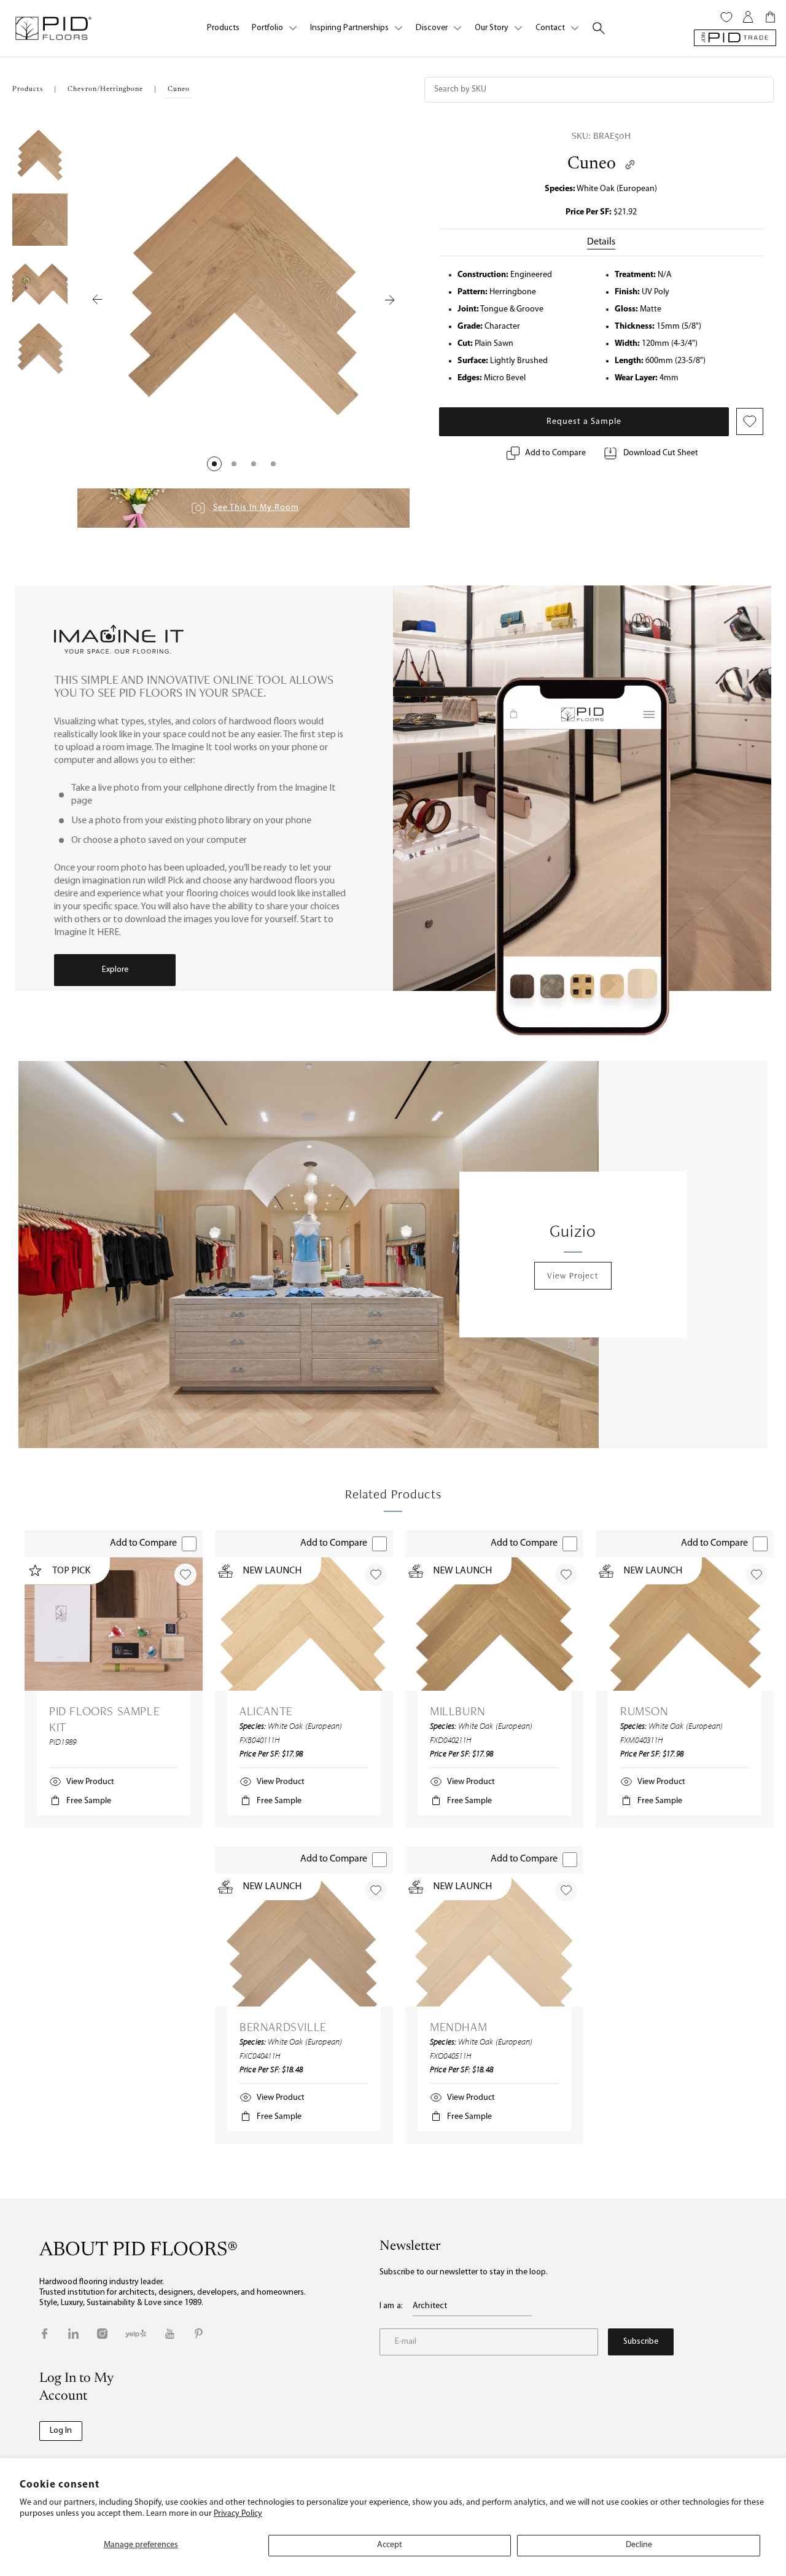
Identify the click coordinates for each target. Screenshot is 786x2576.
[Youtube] (170, 2334)
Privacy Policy (238, 2514)
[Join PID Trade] (735, 38)
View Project (573, 1275)
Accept (390, 2545)
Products (223, 28)
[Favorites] (726, 17)
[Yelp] (136, 2334)
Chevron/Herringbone (105, 89)
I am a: (391, 2306)
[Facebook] (45, 2334)
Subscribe (641, 2342)
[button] (214, 464)
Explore (115, 970)
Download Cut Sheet (661, 453)
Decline (639, 2545)
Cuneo (592, 164)
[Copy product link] (630, 165)
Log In (61, 2431)
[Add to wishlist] (185, 1575)
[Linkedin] (73, 2334)
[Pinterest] (199, 2334)
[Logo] (53, 28)
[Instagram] (102, 2334)
